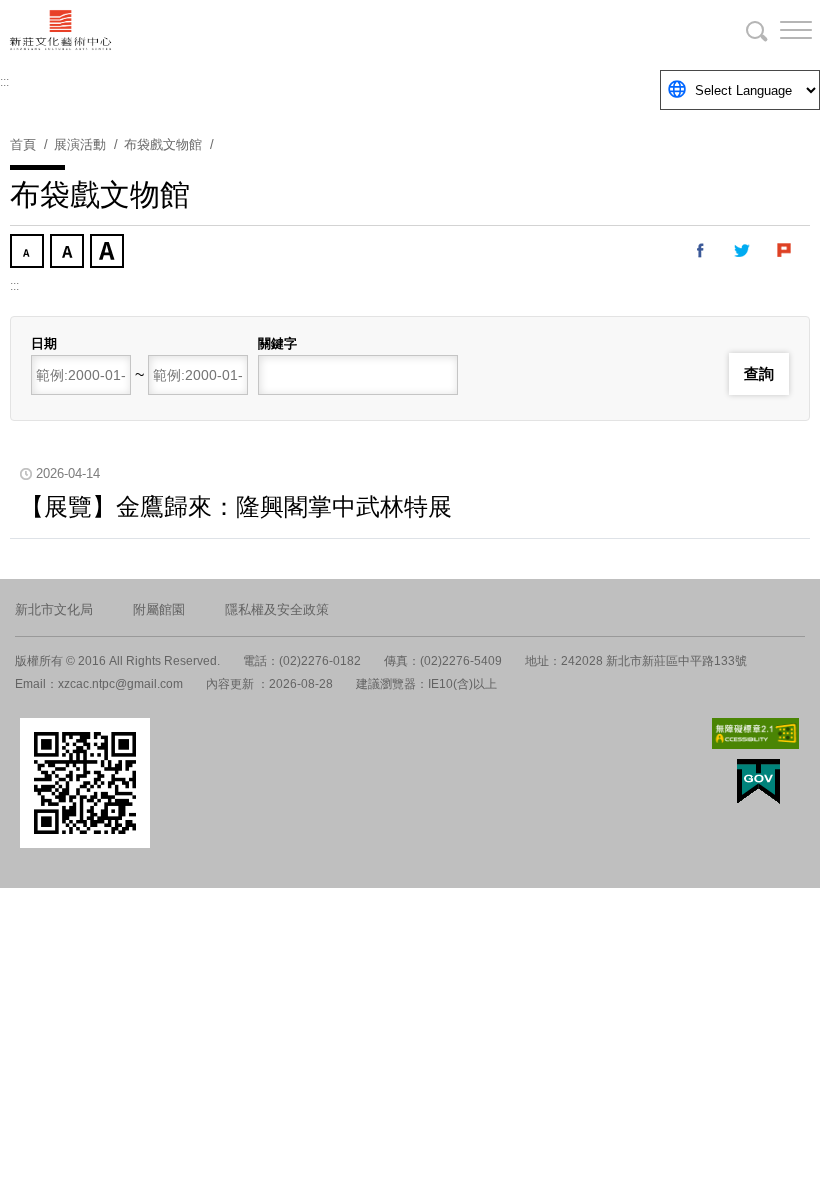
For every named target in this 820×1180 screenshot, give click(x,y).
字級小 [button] (29, 253)
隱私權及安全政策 (277, 609)
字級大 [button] (109, 253)
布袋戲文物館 (163, 144)
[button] (780, 30)
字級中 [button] (69, 253)
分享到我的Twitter (743, 251)
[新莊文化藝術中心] (410, 30)
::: (4, 82)
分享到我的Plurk (785, 251)
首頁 (23, 144)
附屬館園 (159, 609)
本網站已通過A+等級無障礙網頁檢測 (756, 733)
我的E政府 (758, 781)
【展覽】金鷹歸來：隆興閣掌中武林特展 (236, 506)
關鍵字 (277, 343)
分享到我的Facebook (701, 251)
